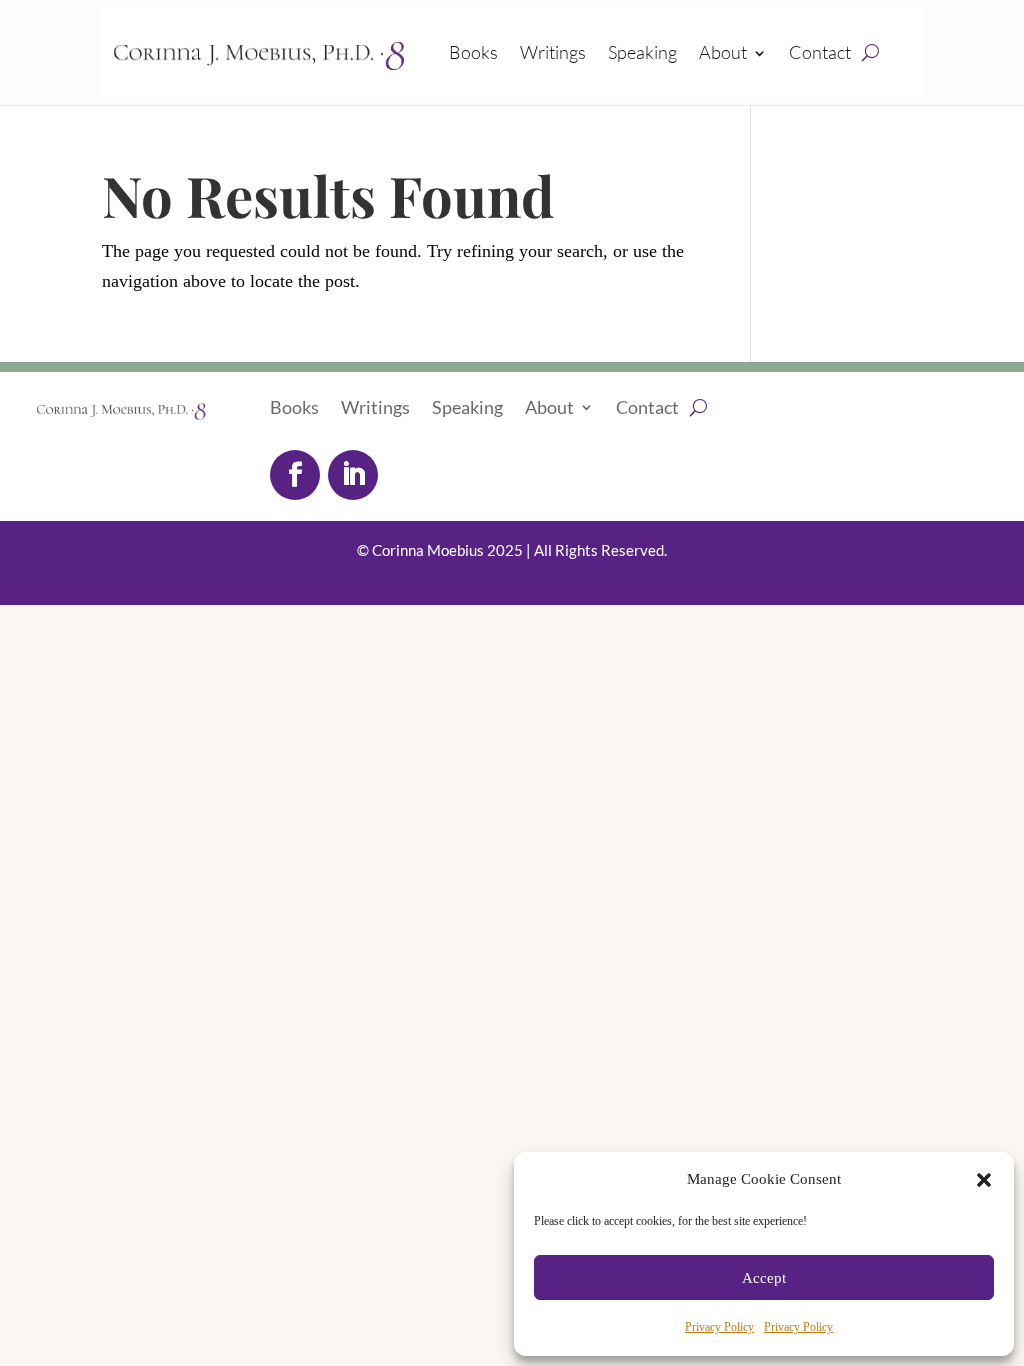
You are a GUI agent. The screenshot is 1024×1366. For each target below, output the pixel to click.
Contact (820, 52)
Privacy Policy (719, 1327)
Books (473, 52)
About (723, 52)
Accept (764, 1278)
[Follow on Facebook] (295, 475)
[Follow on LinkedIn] (353, 475)
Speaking (642, 52)
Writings (553, 52)
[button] (984, 1180)
